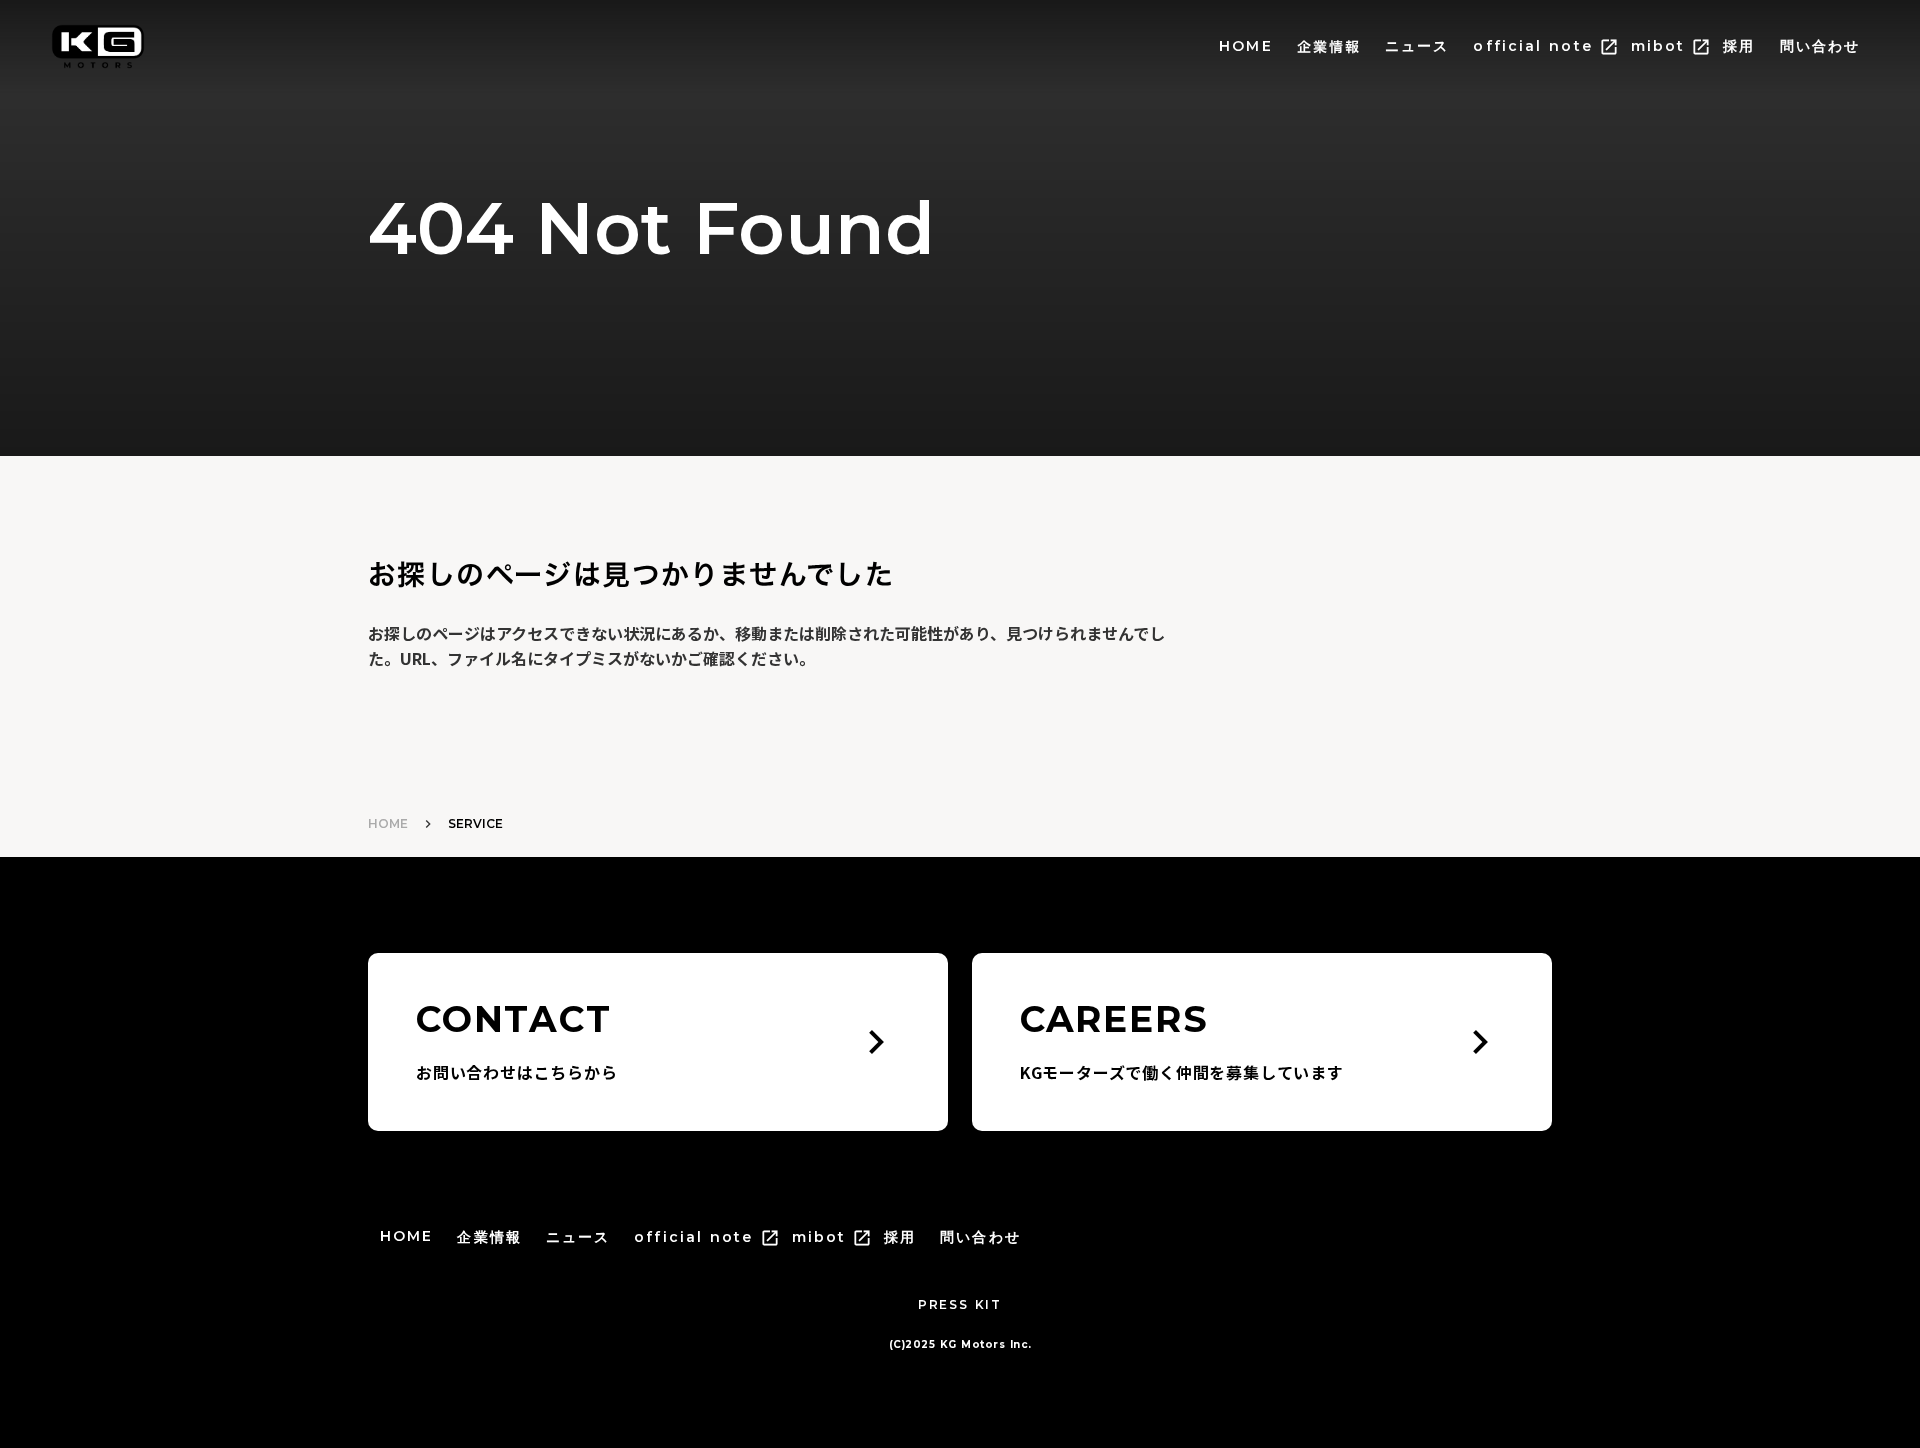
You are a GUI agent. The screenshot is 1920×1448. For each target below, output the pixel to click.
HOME (1245, 46)
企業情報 (1329, 47)
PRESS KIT (960, 1304)
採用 (1739, 46)
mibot (1658, 46)
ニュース (1417, 46)
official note (1532, 46)
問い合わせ (1820, 46)
